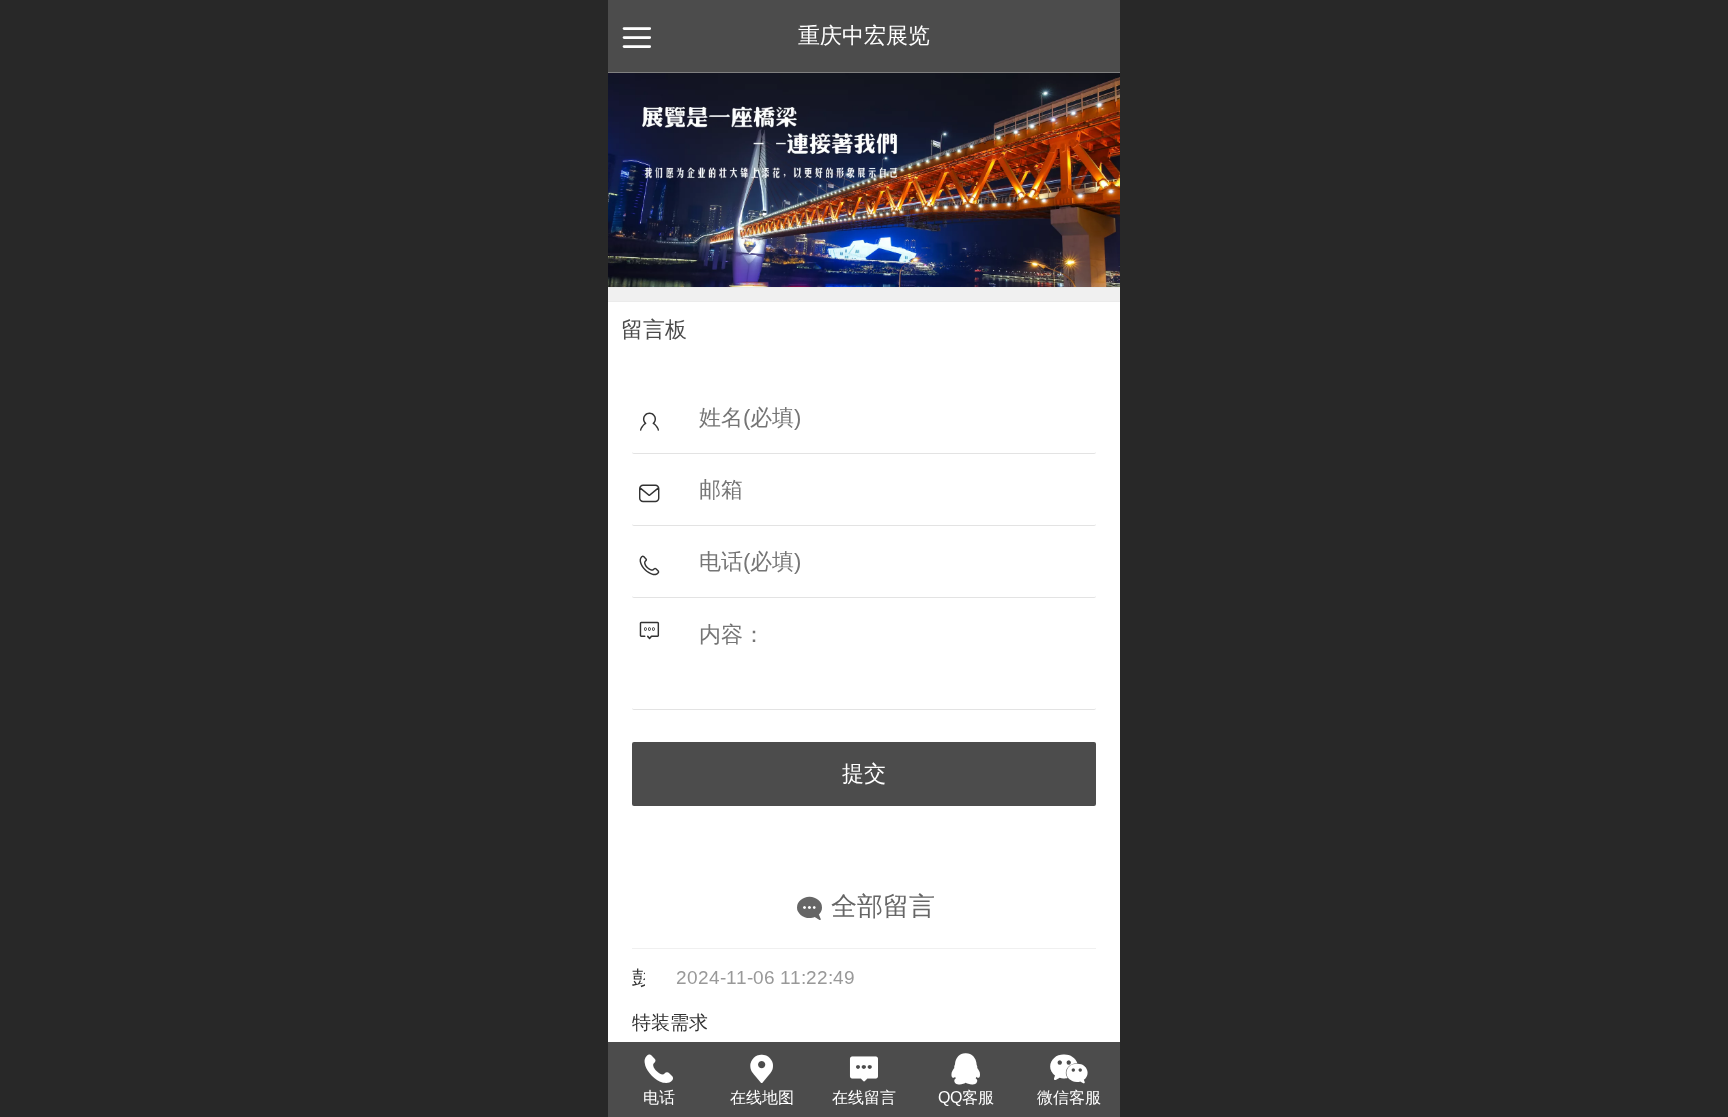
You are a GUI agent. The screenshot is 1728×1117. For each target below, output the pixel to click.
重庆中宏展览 (864, 35)
